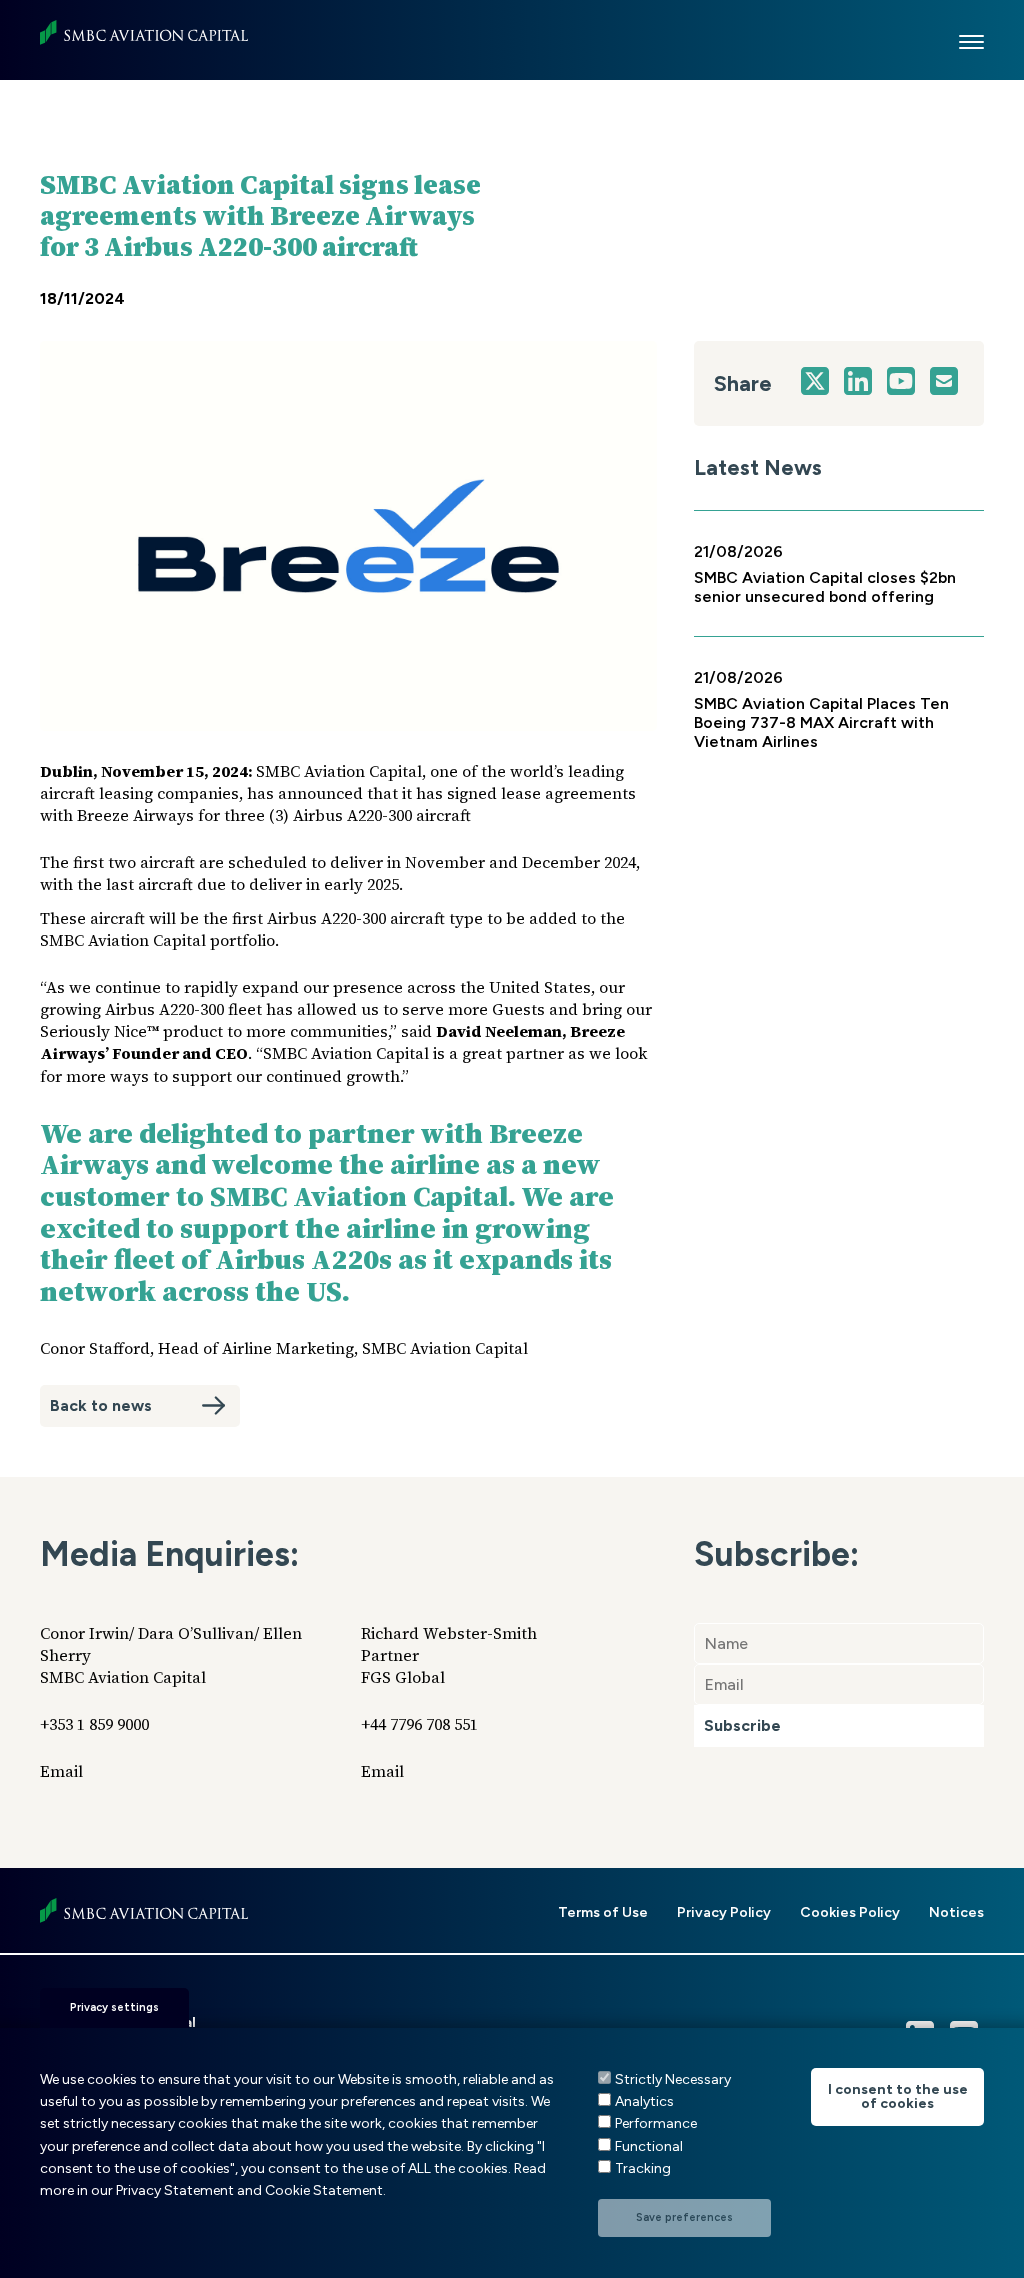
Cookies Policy (850, 1912)
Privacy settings (114, 2007)
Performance (656, 2123)
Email (61, 1771)
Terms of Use (603, 1912)
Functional (649, 2146)
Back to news (101, 1405)
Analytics (644, 2101)
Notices (956, 1912)
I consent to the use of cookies (898, 2096)
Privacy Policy (724, 1912)
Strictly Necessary (673, 2079)
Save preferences (684, 2217)
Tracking (643, 2168)
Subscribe (742, 1725)
